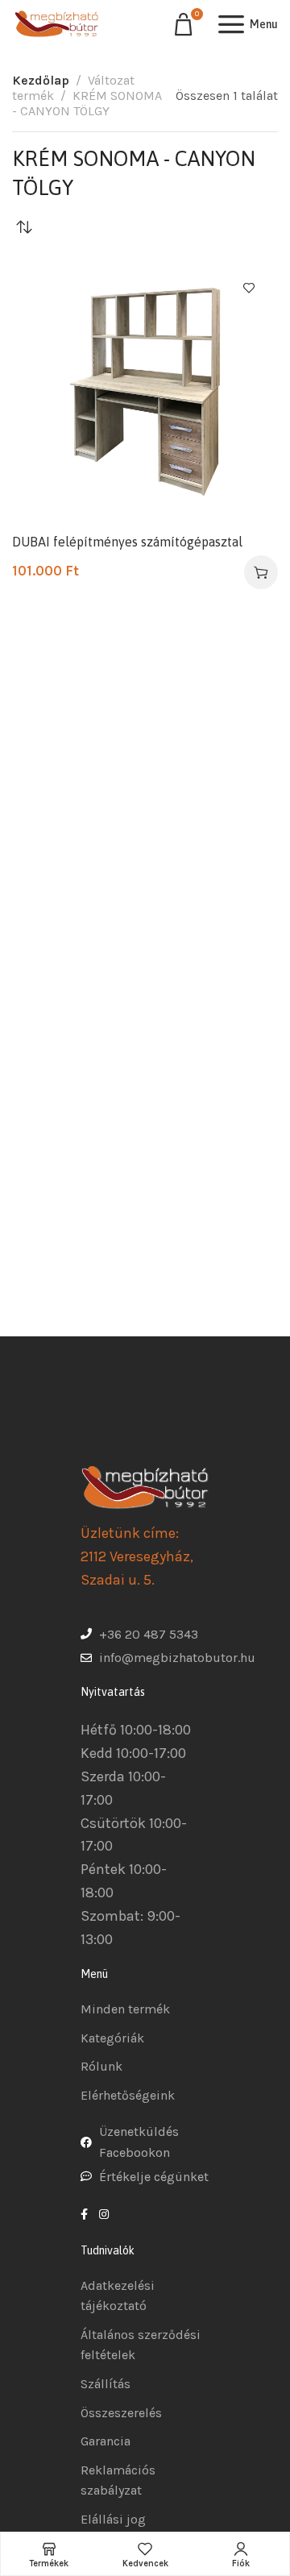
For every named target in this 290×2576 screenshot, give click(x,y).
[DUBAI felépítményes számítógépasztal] (145, 392)
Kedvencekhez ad (249, 288)
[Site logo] (56, 24)
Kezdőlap (41, 80)
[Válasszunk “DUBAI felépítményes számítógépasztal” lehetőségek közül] (261, 572)
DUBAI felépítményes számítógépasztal (127, 542)
